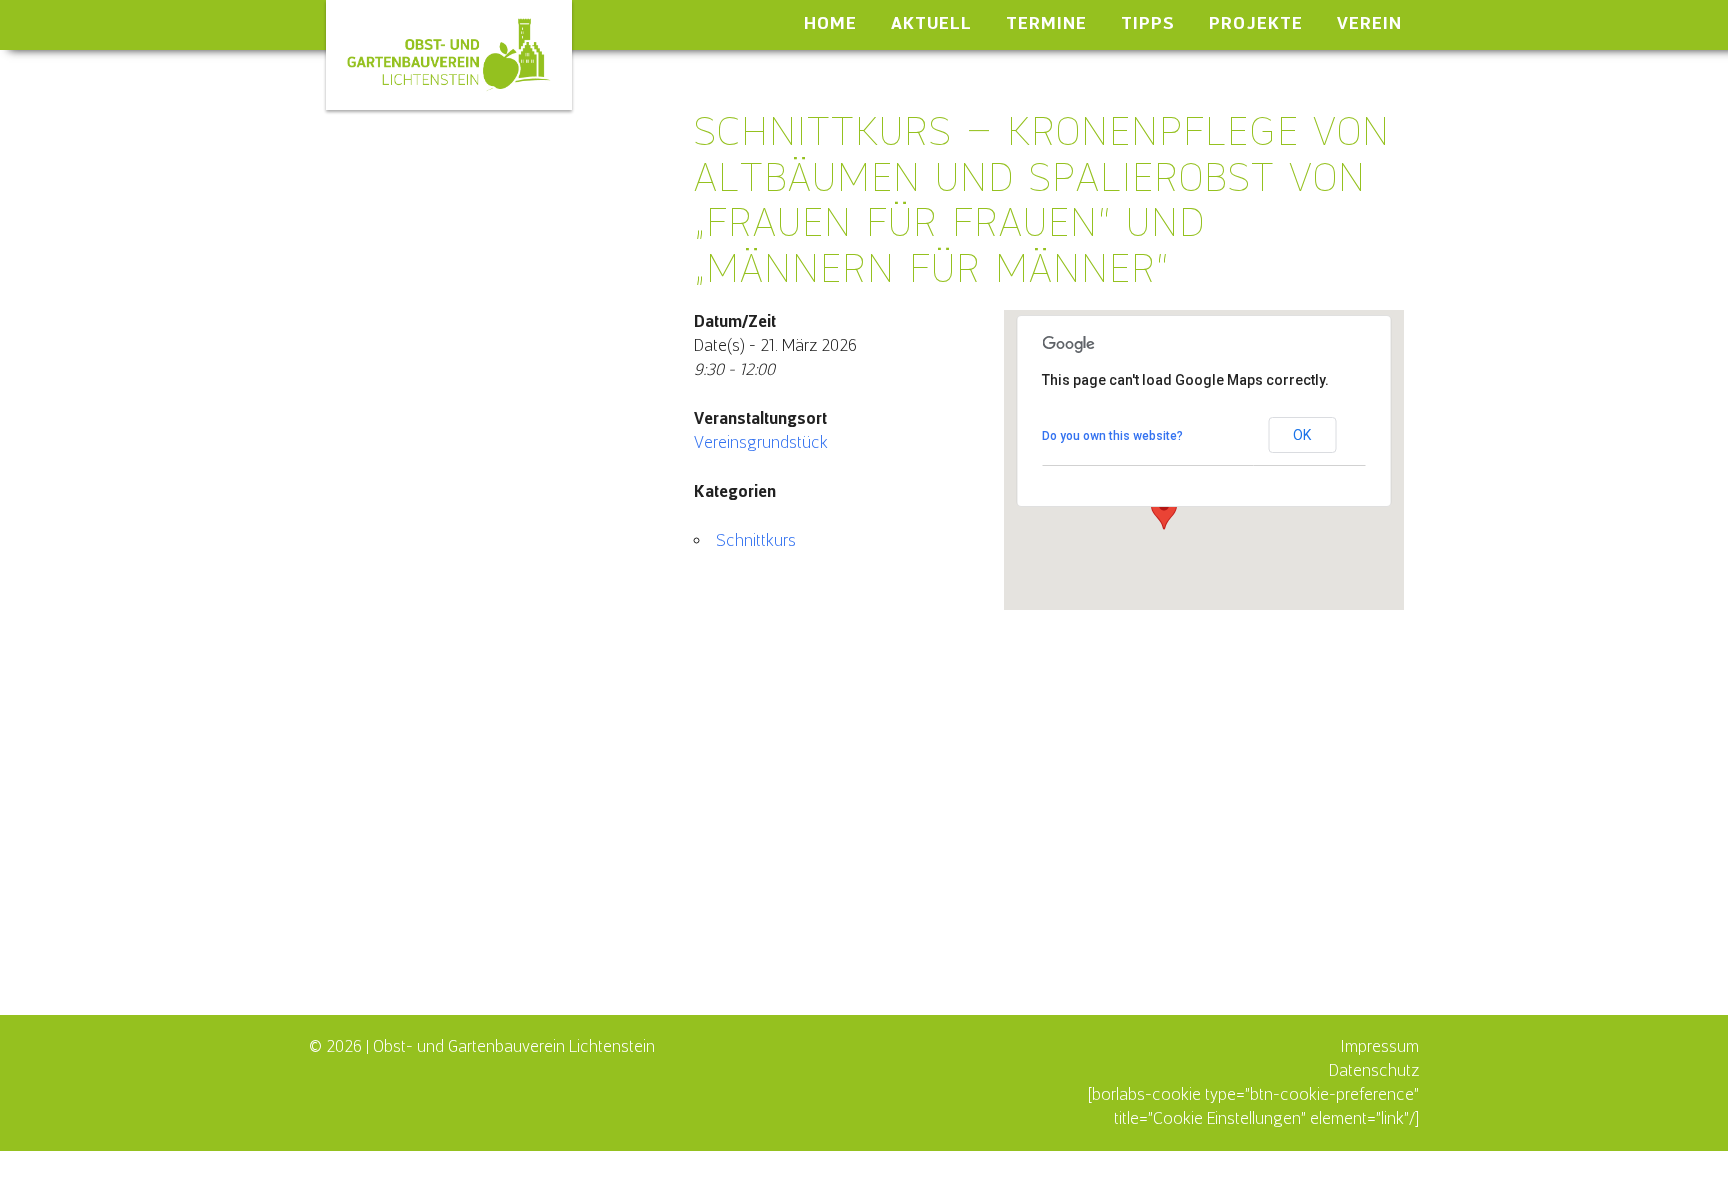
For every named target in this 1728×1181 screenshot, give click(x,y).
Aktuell (931, 23)
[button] (1164, 511)
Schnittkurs (756, 540)
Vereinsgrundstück (761, 442)
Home (830, 23)
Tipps (1148, 23)
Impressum (1379, 1046)
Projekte (1256, 23)
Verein (1369, 23)
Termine (1046, 23)
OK (1302, 435)
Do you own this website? (1112, 436)
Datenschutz (1374, 1070)
